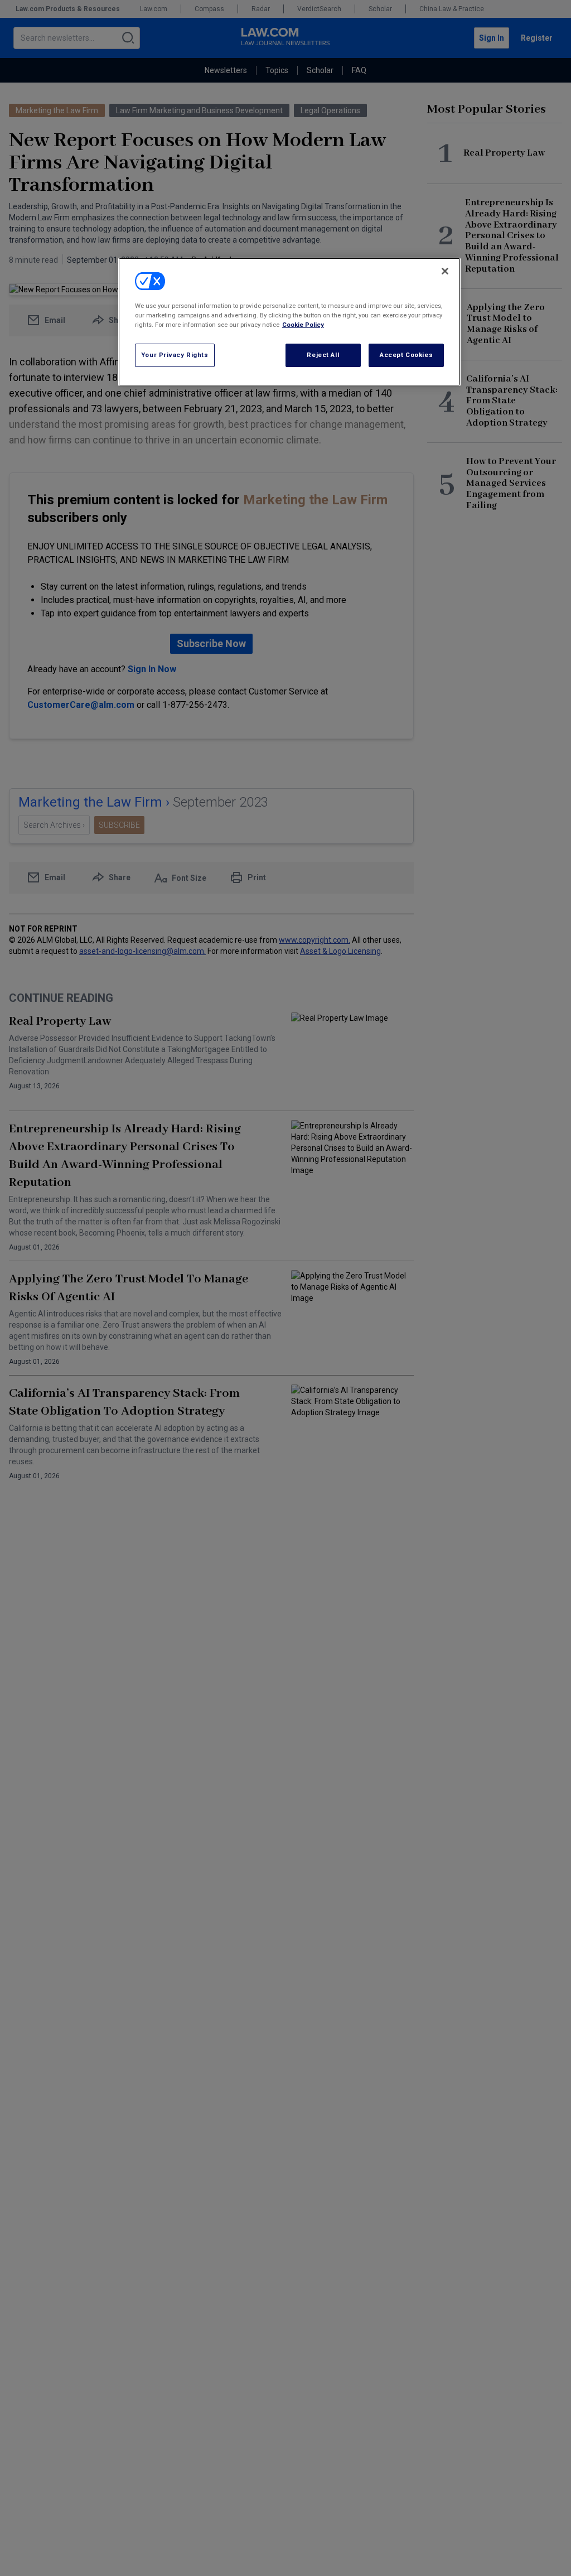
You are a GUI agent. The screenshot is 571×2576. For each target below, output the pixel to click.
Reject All (323, 355)
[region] (289, 322)
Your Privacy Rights (175, 355)
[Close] (445, 271)
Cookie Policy (303, 325)
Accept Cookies (406, 355)
